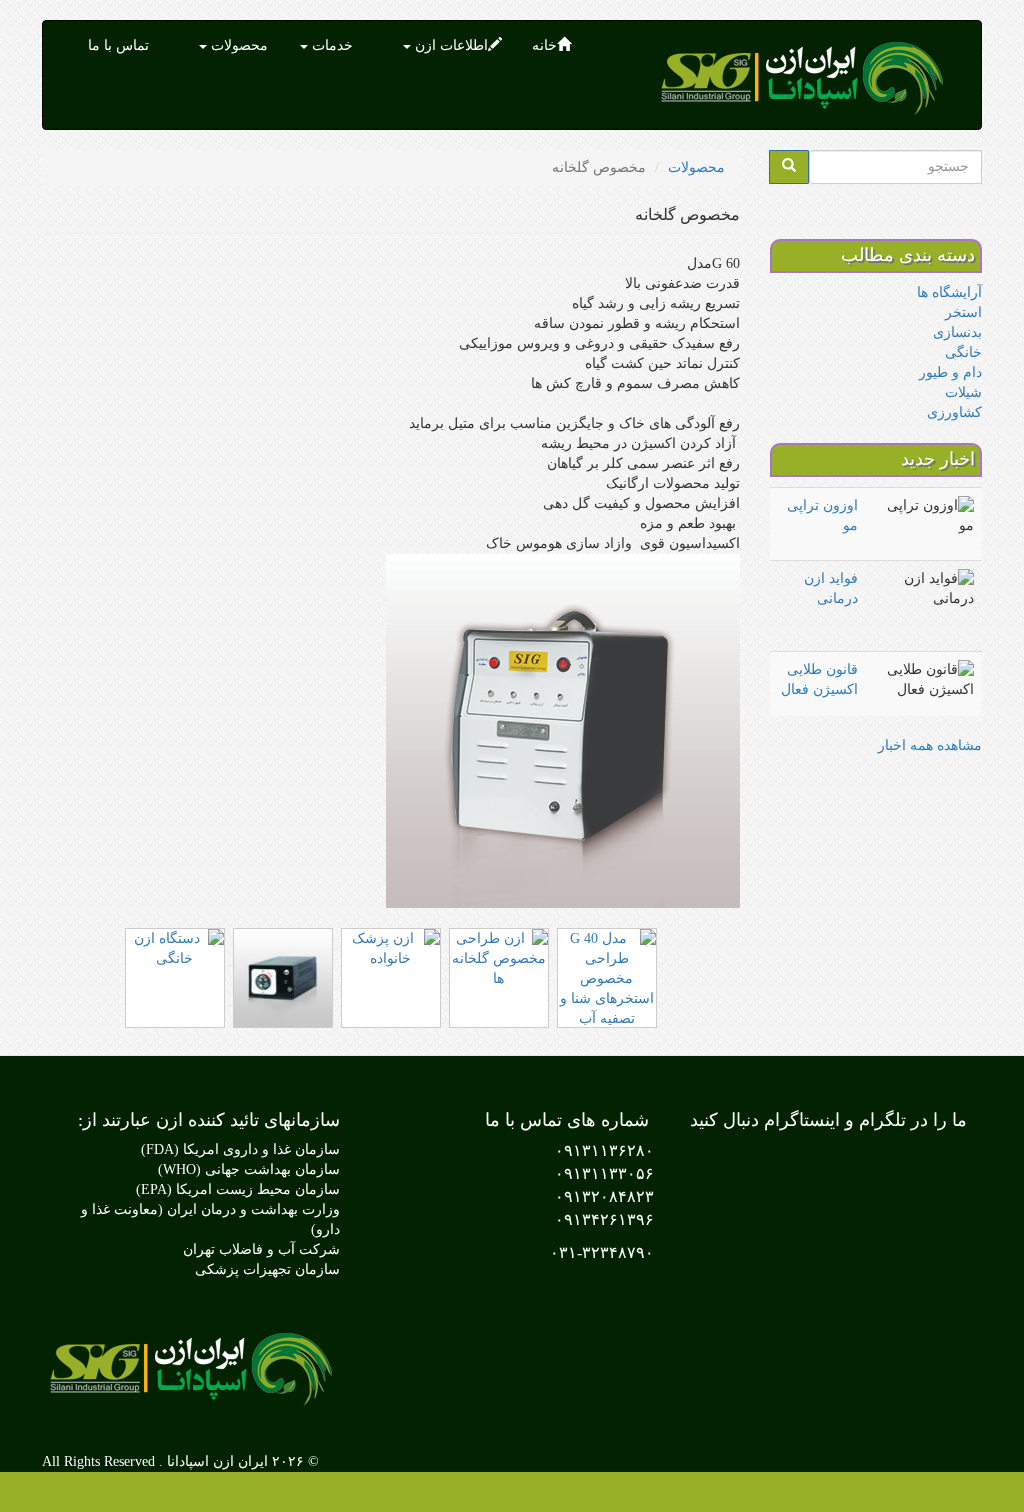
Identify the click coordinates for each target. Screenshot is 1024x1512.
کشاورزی (954, 412)
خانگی (963, 352)
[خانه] (808, 75)
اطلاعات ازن (449, 45)
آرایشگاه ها (949, 292)
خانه (544, 45)
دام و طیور (950, 372)
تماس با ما (118, 45)
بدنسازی (957, 332)
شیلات (963, 392)
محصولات (237, 45)
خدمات (330, 45)
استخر (963, 312)
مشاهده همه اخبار (930, 745)
